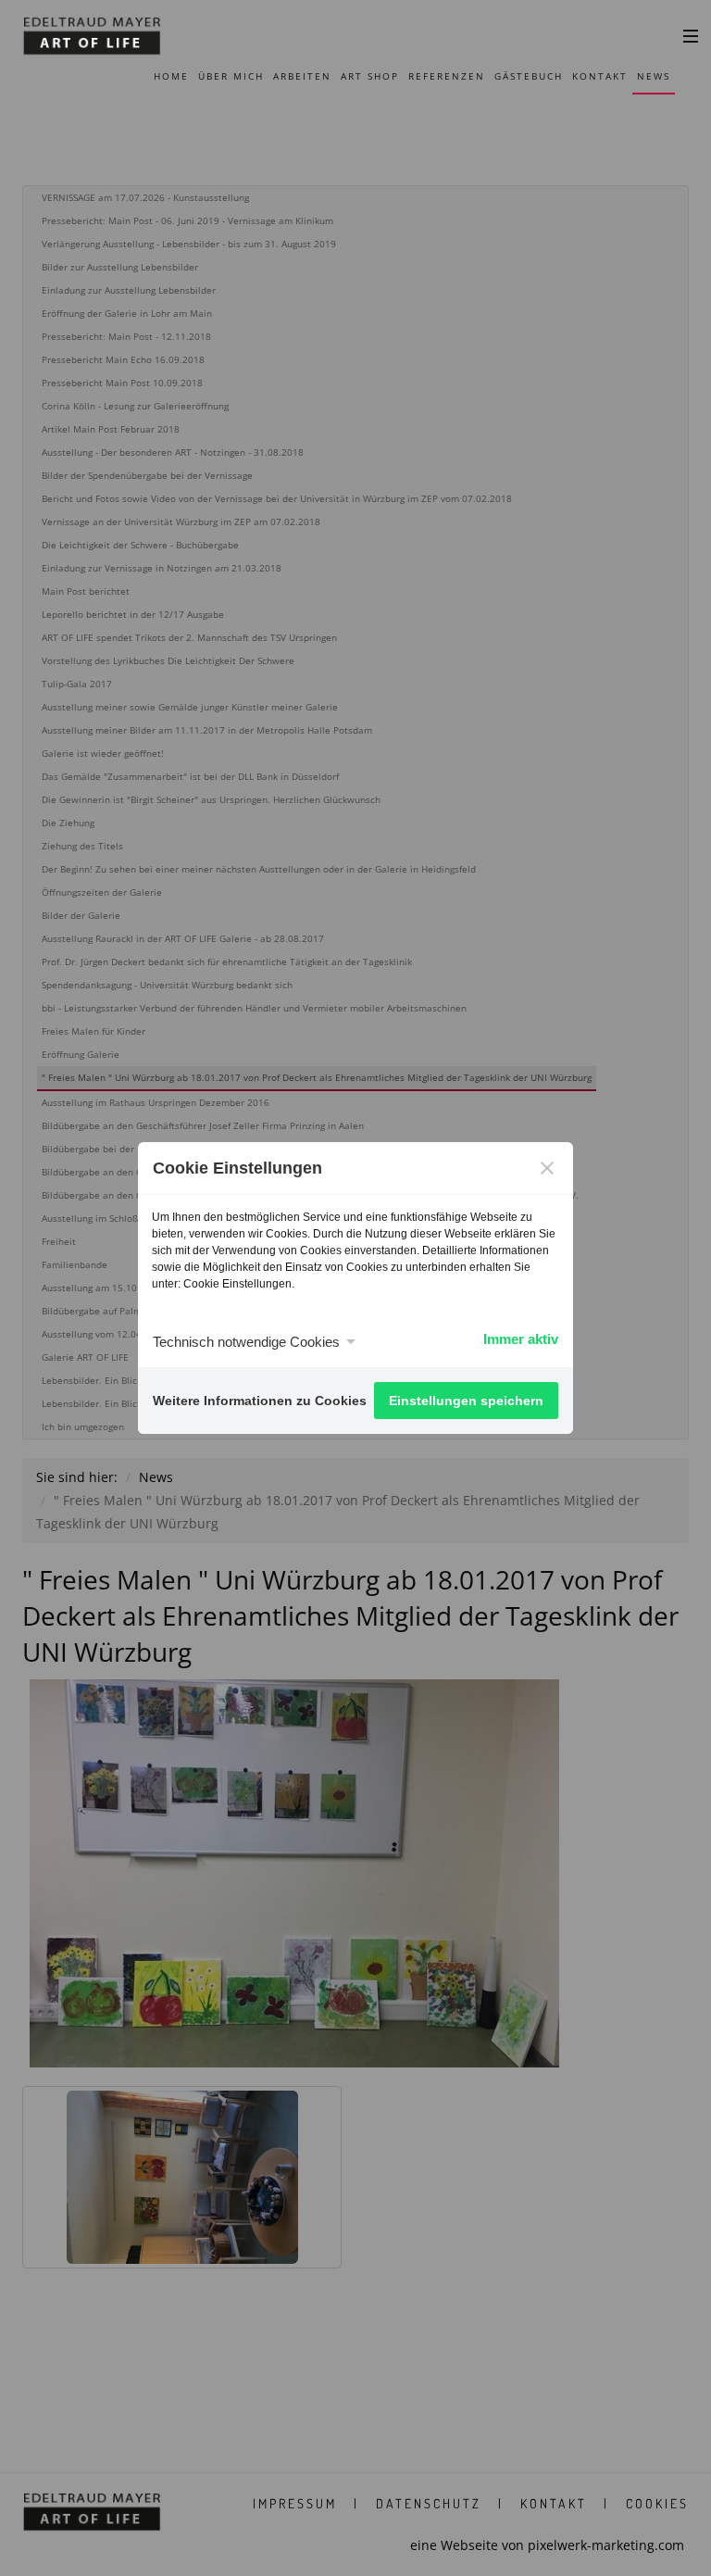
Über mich (231, 76)
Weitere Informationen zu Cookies (260, 1401)
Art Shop (370, 76)
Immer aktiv (521, 1339)
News (654, 76)
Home (171, 76)
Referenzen (447, 76)
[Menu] (691, 35)
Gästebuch (529, 76)
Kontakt (600, 76)
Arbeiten (302, 76)
